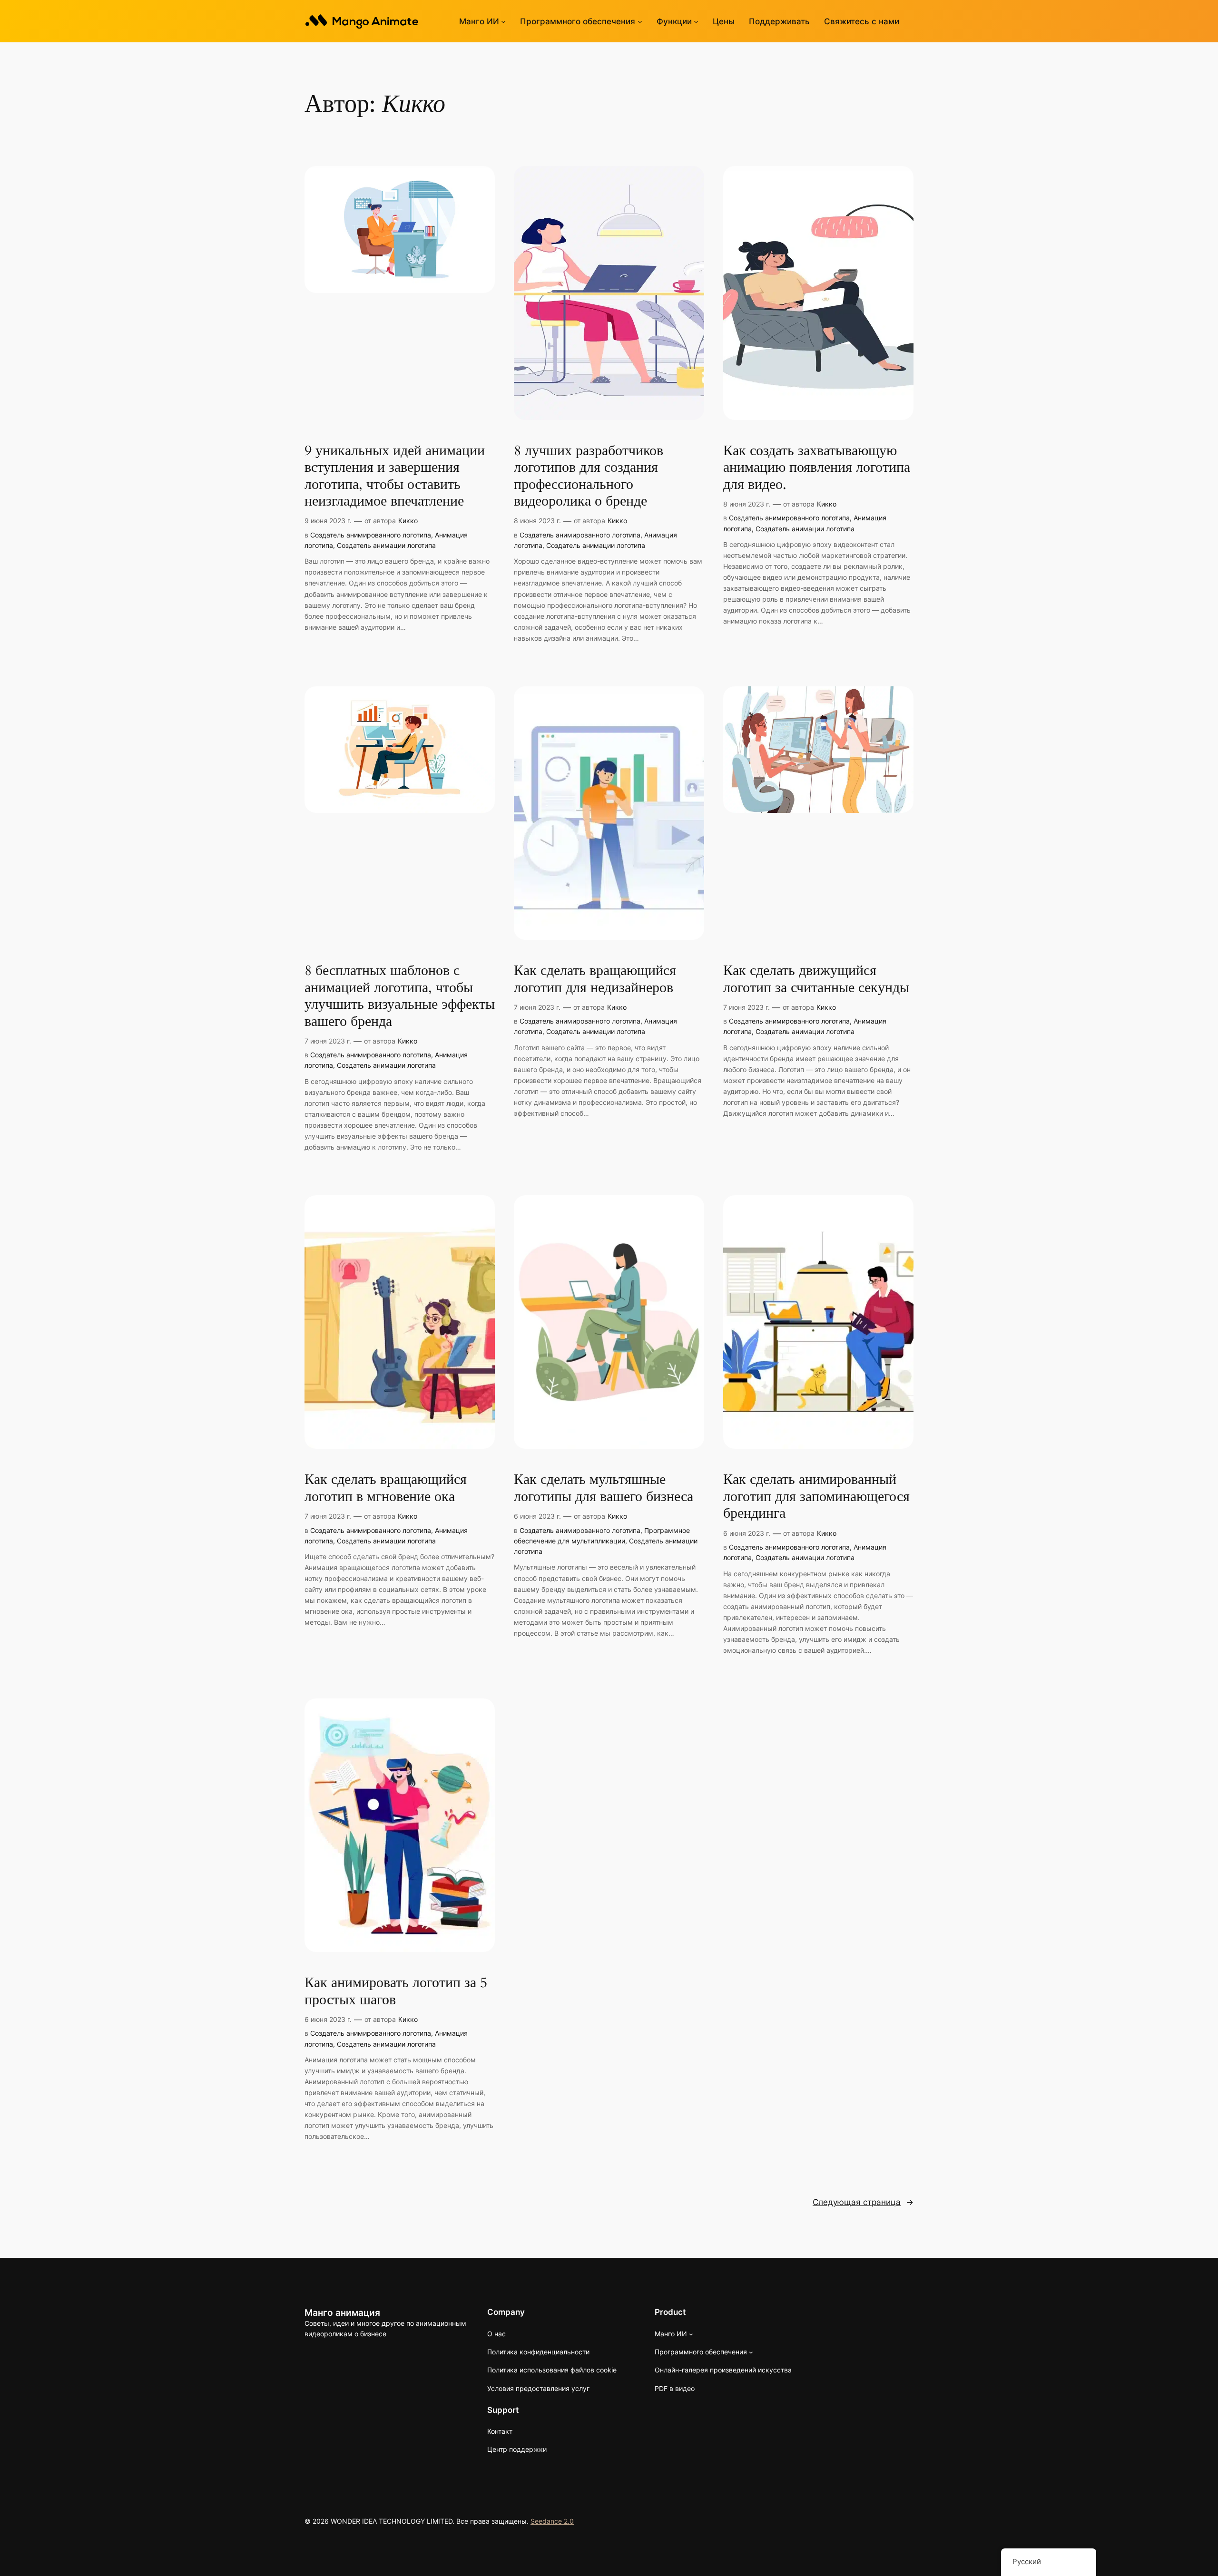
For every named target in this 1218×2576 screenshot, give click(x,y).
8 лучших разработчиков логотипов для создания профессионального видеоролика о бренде (589, 477)
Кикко (408, 521)
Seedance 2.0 (552, 2521)
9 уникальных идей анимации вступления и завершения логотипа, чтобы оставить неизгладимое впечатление (395, 477)
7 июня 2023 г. (328, 1041)
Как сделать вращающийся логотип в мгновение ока (386, 1488)
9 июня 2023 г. (328, 521)
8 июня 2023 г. (537, 521)
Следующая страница (863, 2202)
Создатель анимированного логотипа (371, 535)
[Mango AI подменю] (503, 21)
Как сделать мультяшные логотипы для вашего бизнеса (604, 1488)
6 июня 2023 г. (537, 1516)
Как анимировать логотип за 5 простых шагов (396, 1992)
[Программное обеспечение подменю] (640, 21)
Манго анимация (342, 2313)
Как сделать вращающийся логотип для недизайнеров (595, 980)
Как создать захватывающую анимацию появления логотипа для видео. (817, 468)
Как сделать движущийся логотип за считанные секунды (816, 980)
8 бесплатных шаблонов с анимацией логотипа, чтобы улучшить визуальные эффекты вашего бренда (400, 996)
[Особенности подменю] (696, 21)
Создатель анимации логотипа (386, 545)
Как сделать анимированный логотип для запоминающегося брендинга (816, 1497)
